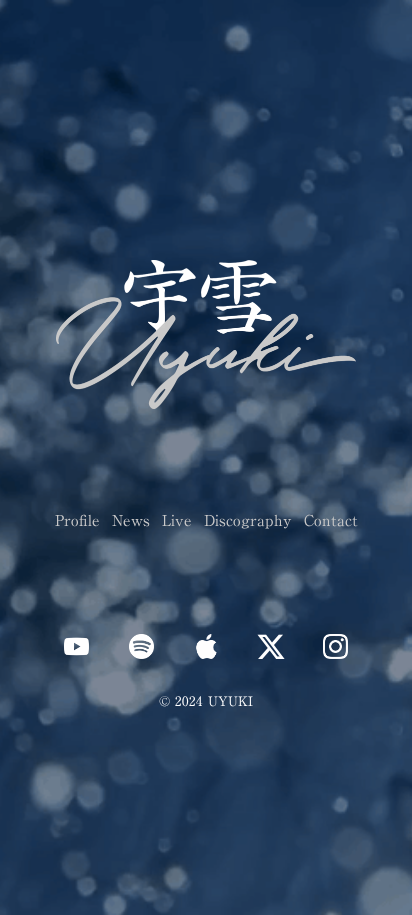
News (131, 520)
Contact (331, 520)
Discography (248, 520)
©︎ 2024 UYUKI (206, 701)
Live (177, 520)
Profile (77, 520)
